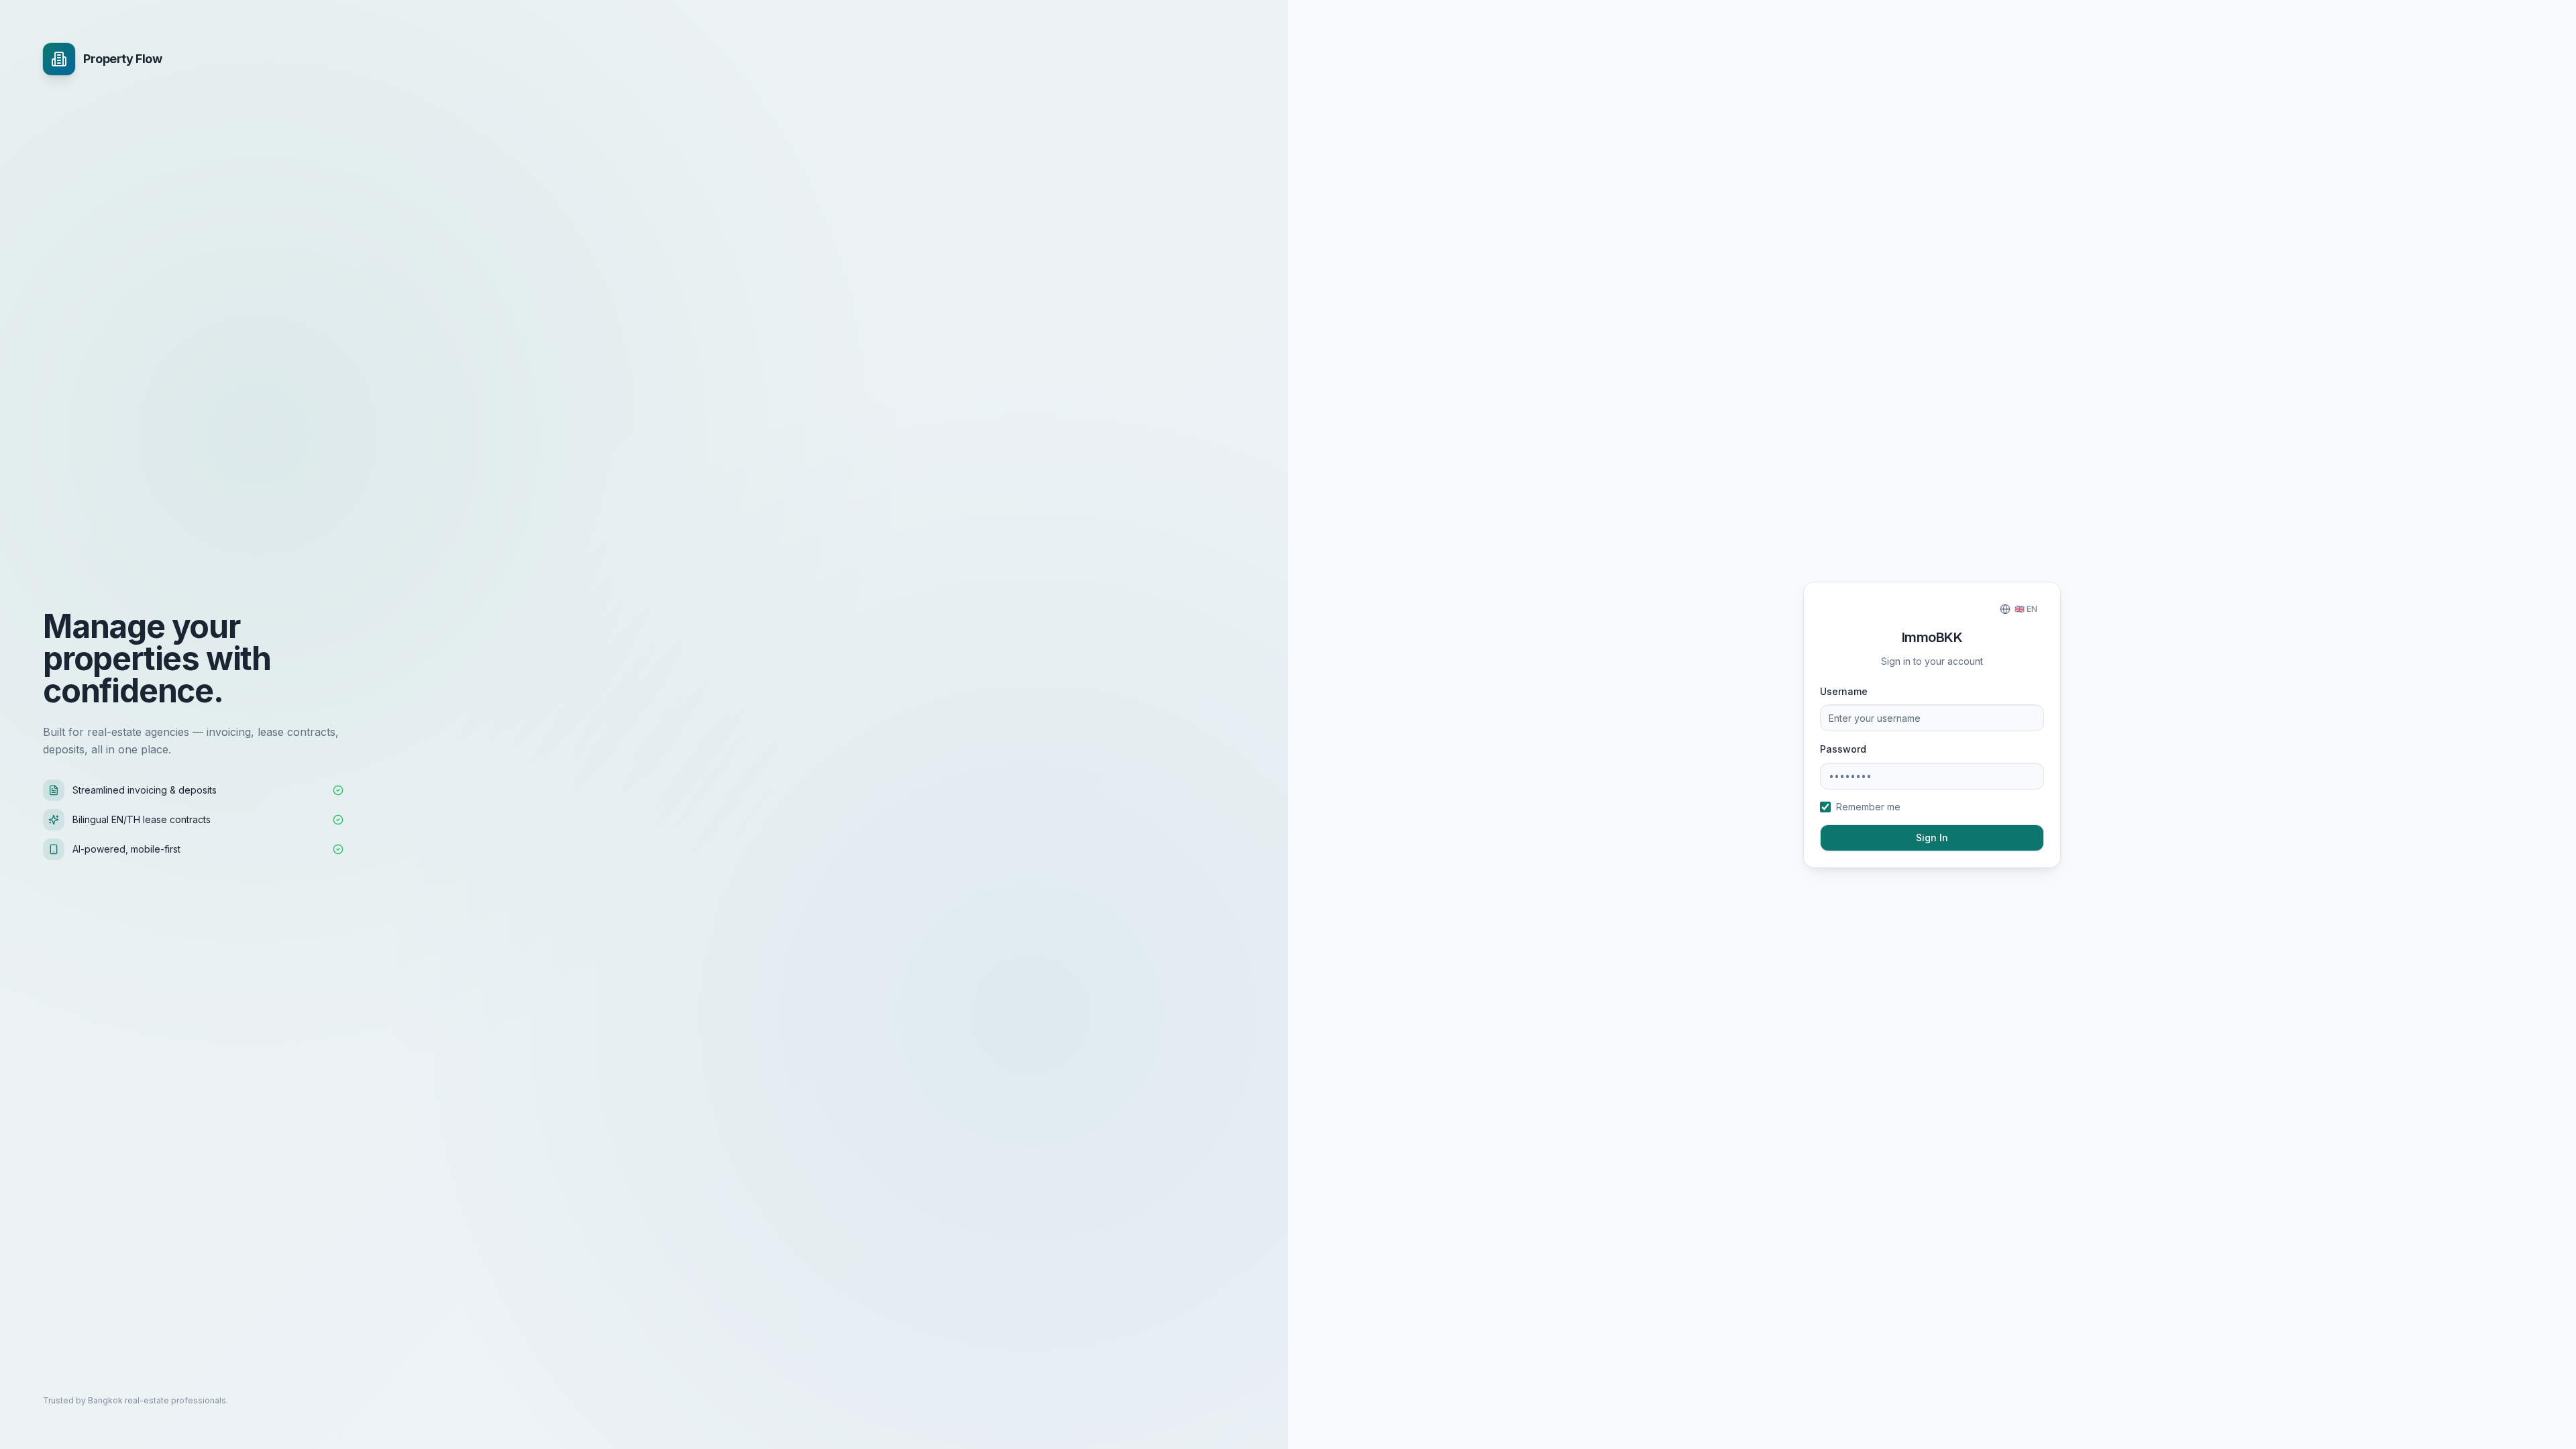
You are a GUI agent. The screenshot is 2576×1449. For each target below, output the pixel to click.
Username (1844, 691)
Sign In (1932, 838)
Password (1843, 749)
